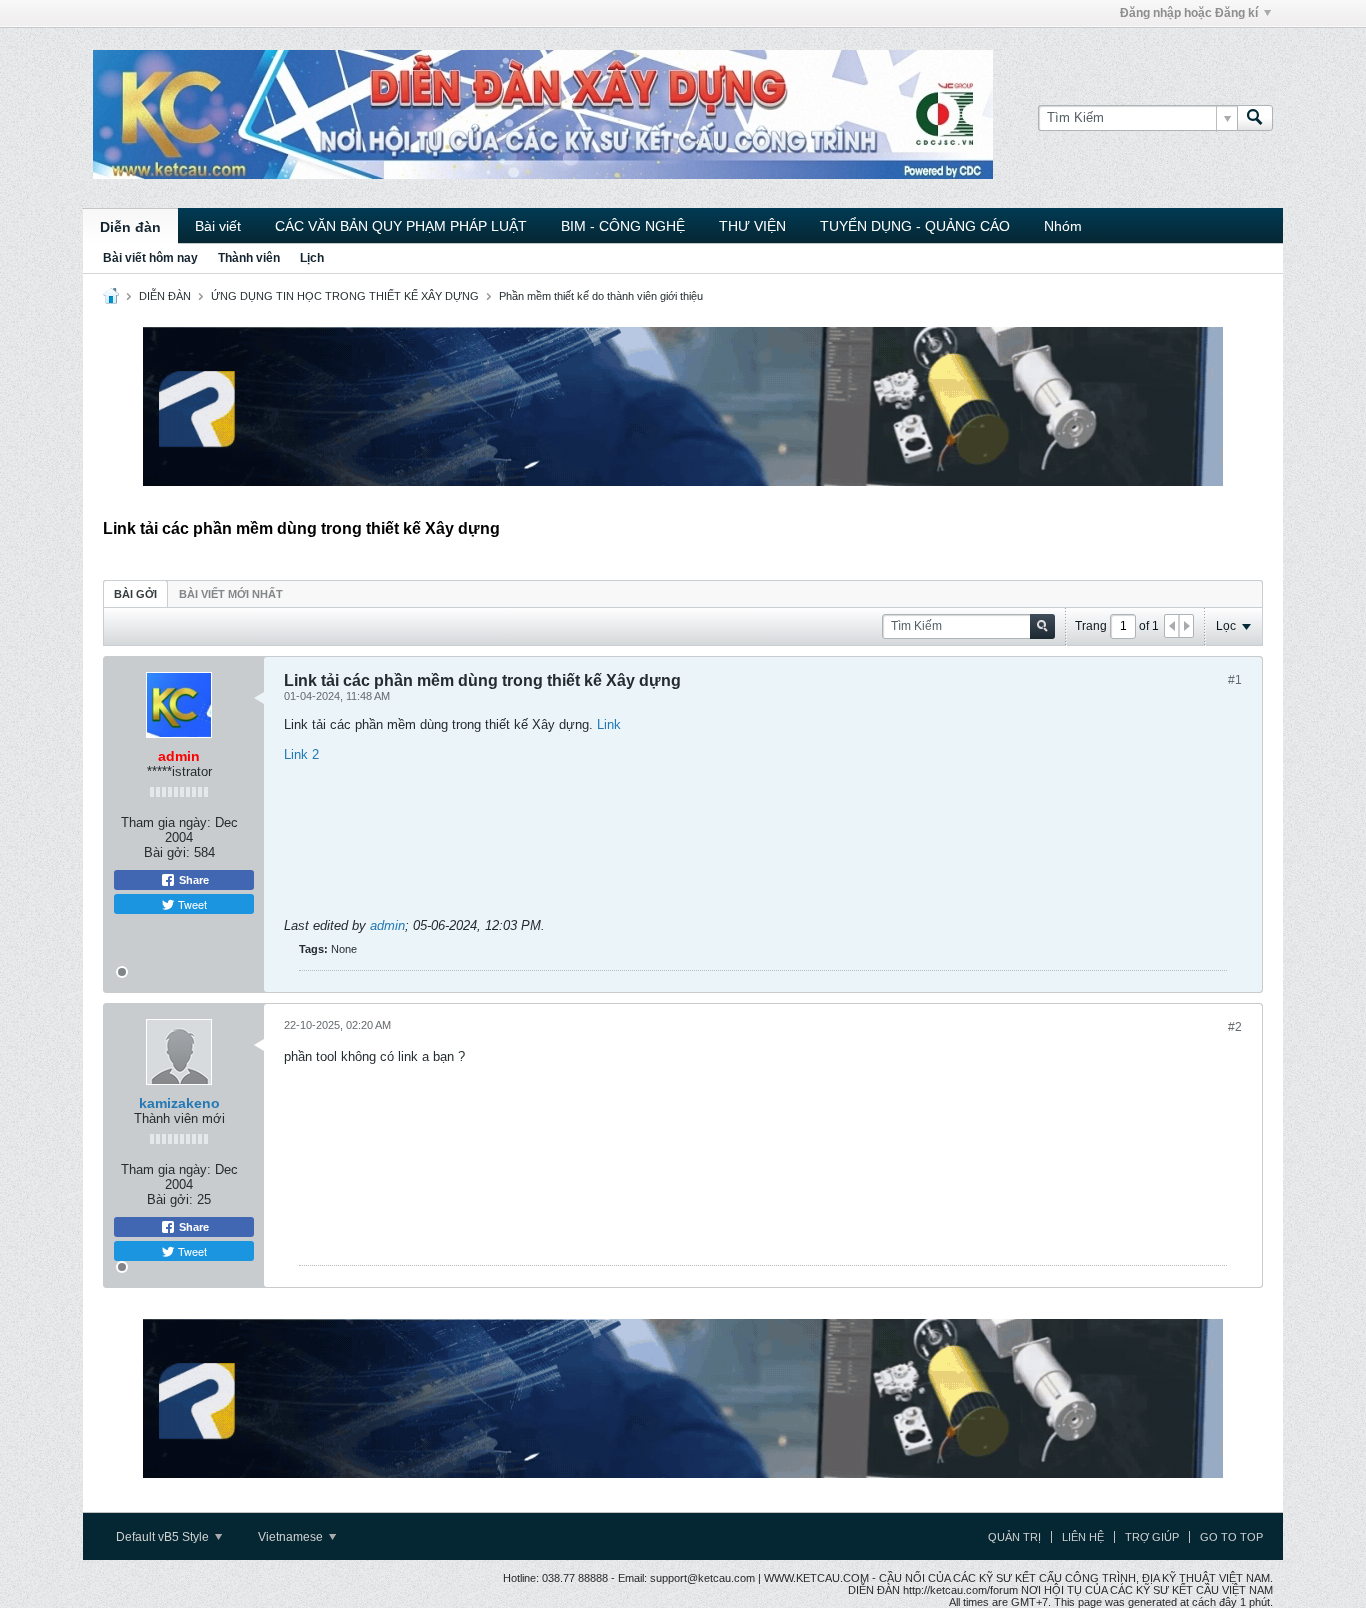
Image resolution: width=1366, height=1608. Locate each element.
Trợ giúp (1152, 1537)
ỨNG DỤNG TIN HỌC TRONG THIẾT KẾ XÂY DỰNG (345, 296)
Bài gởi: (167, 852)
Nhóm (1063, 226)
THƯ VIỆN (752, 226)
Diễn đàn (130, 227)
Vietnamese (292, 1537)
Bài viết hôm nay (150, 258)
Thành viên (249, 258)
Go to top (1231, 1537)
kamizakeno (179, 1103)
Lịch (312, 258)
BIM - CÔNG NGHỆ (623, 226)
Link (609, 724)
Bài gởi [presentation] (135, 594)
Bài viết (218, 226)
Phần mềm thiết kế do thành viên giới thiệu (601, 296)
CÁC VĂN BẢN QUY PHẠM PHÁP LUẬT (401, 226)
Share (192, 880)
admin (387, 925)
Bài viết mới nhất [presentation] (231, 594)
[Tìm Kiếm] (1255, 118)
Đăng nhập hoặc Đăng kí (1189, 13)
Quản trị (1014, 1537)
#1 (1235, 680)
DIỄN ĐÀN (165, 296)
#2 (1235, 1027)
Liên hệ (1083, 1537)
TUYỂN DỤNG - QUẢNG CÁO (915, 226)
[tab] (135, 593)
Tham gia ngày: (166, 822)
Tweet (191, 904)
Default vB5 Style (164, 1537)
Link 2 (301, 754)
